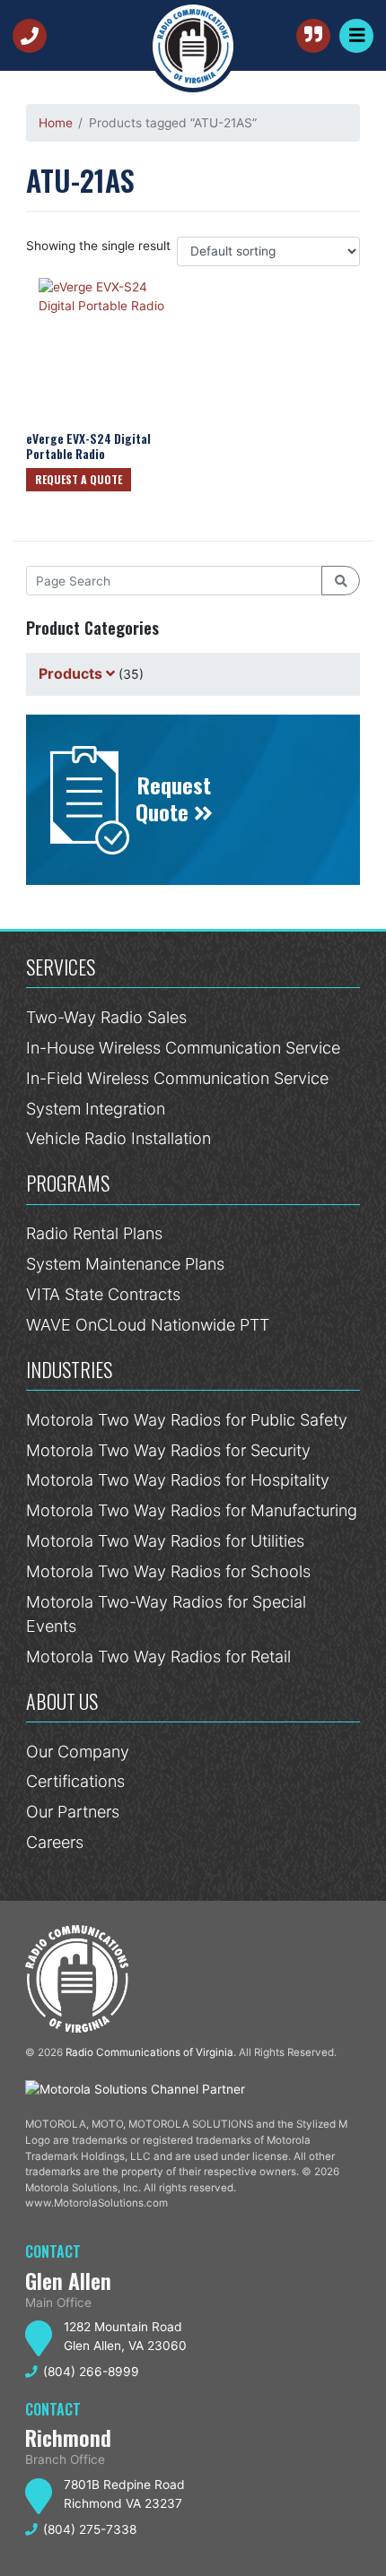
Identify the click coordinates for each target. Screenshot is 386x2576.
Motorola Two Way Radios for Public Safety (187, 1420)
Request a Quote (79, 479)
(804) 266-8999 (33, 36)
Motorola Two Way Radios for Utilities (165, 1541)
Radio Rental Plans (94, 1233)
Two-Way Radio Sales (106, 1017)
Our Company (78, 1752)
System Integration (96, 1109)
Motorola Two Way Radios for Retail (158, 1657)
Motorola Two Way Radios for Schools (168, 1571)
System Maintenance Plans (125, 1264)
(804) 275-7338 (90, 2529)
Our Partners (73, 1812)
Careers (55, 1842)
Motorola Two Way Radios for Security (168, 1450)
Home (56, 123)
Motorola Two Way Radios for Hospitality (178, 1480)
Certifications (75, 1781)
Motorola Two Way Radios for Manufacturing (192, 1510)
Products (70, 673)
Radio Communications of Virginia (149, 2052)
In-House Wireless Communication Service (183, 1048)
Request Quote (173, 798)
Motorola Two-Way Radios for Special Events (166, 1614)
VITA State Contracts (103, 1294)
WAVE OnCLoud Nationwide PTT (148, 1325)
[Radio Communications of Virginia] (193, 46)
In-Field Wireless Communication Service (177, 1078)
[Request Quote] (313, 36)
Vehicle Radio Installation (118, 1138)
